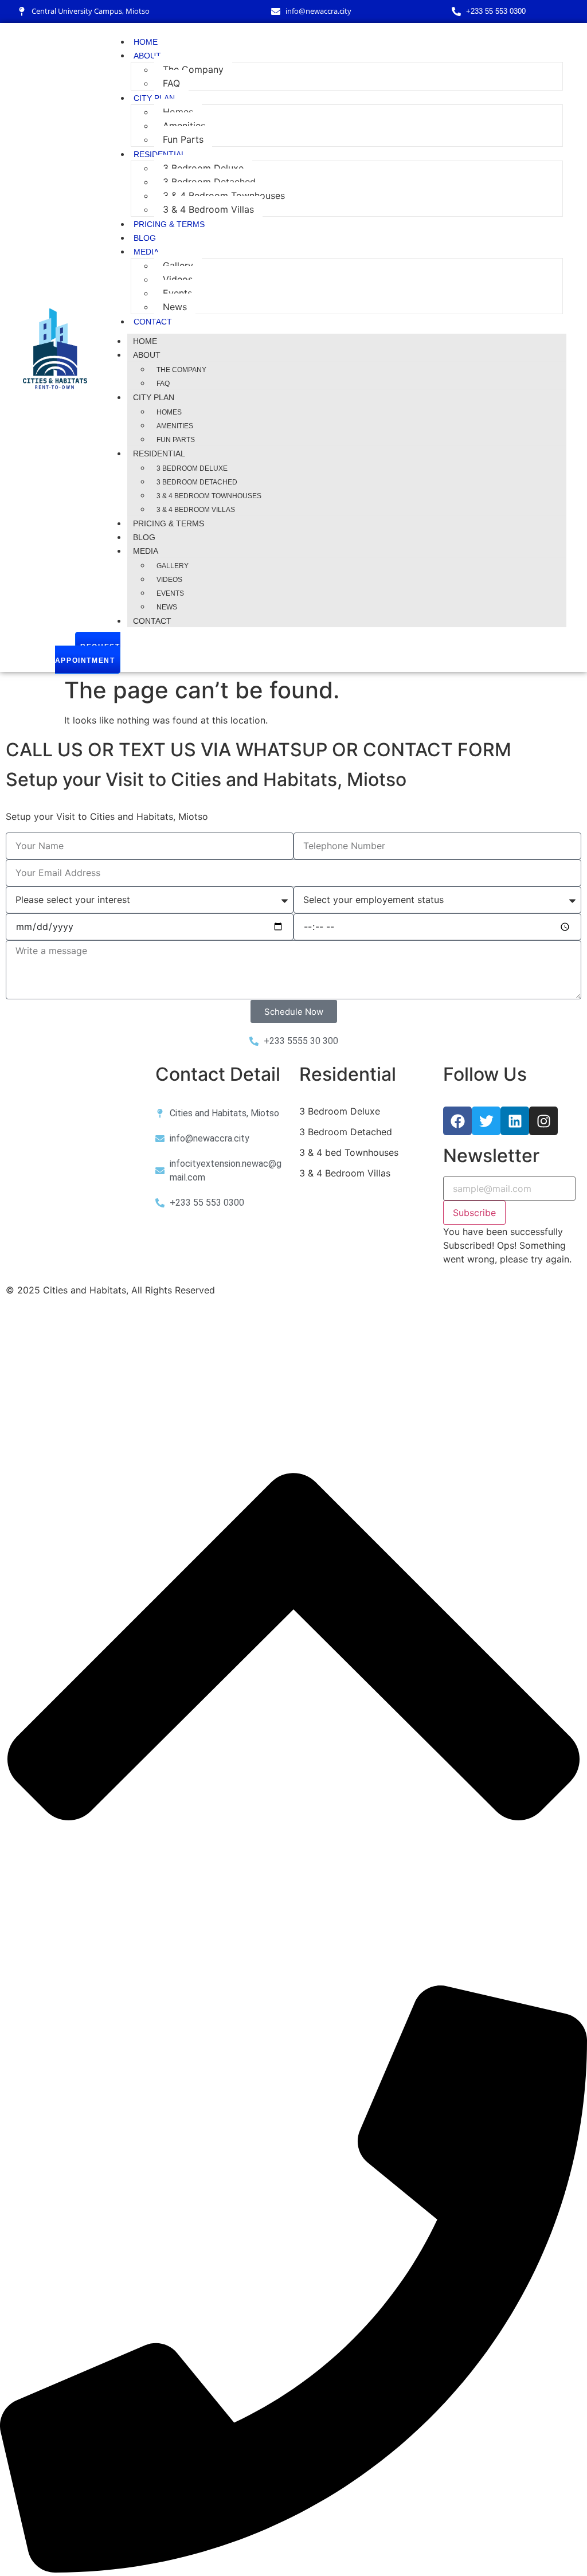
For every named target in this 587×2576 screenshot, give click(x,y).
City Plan (154, 98)
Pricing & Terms (169, 224)
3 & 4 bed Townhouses (349, 1152)
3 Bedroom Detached (209, 182)
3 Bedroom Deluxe (203, 168)
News (175, 307)
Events (177, 293)
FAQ (171, 83)
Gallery (178, 265)
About (147, 56)
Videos (178, 279)
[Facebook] (457, 1121)
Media (146, 252)
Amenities (184, 126)
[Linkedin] (515, 1121)
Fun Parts (183, 139)
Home (146, 42)
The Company (193, 69)
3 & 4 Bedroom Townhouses (224, 196)
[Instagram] (543, 1121)
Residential (160, 154)
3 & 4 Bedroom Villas (208, 209)
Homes (178, 112)
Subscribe (474, 1213)
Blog (145, 238)
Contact (153, 322)
